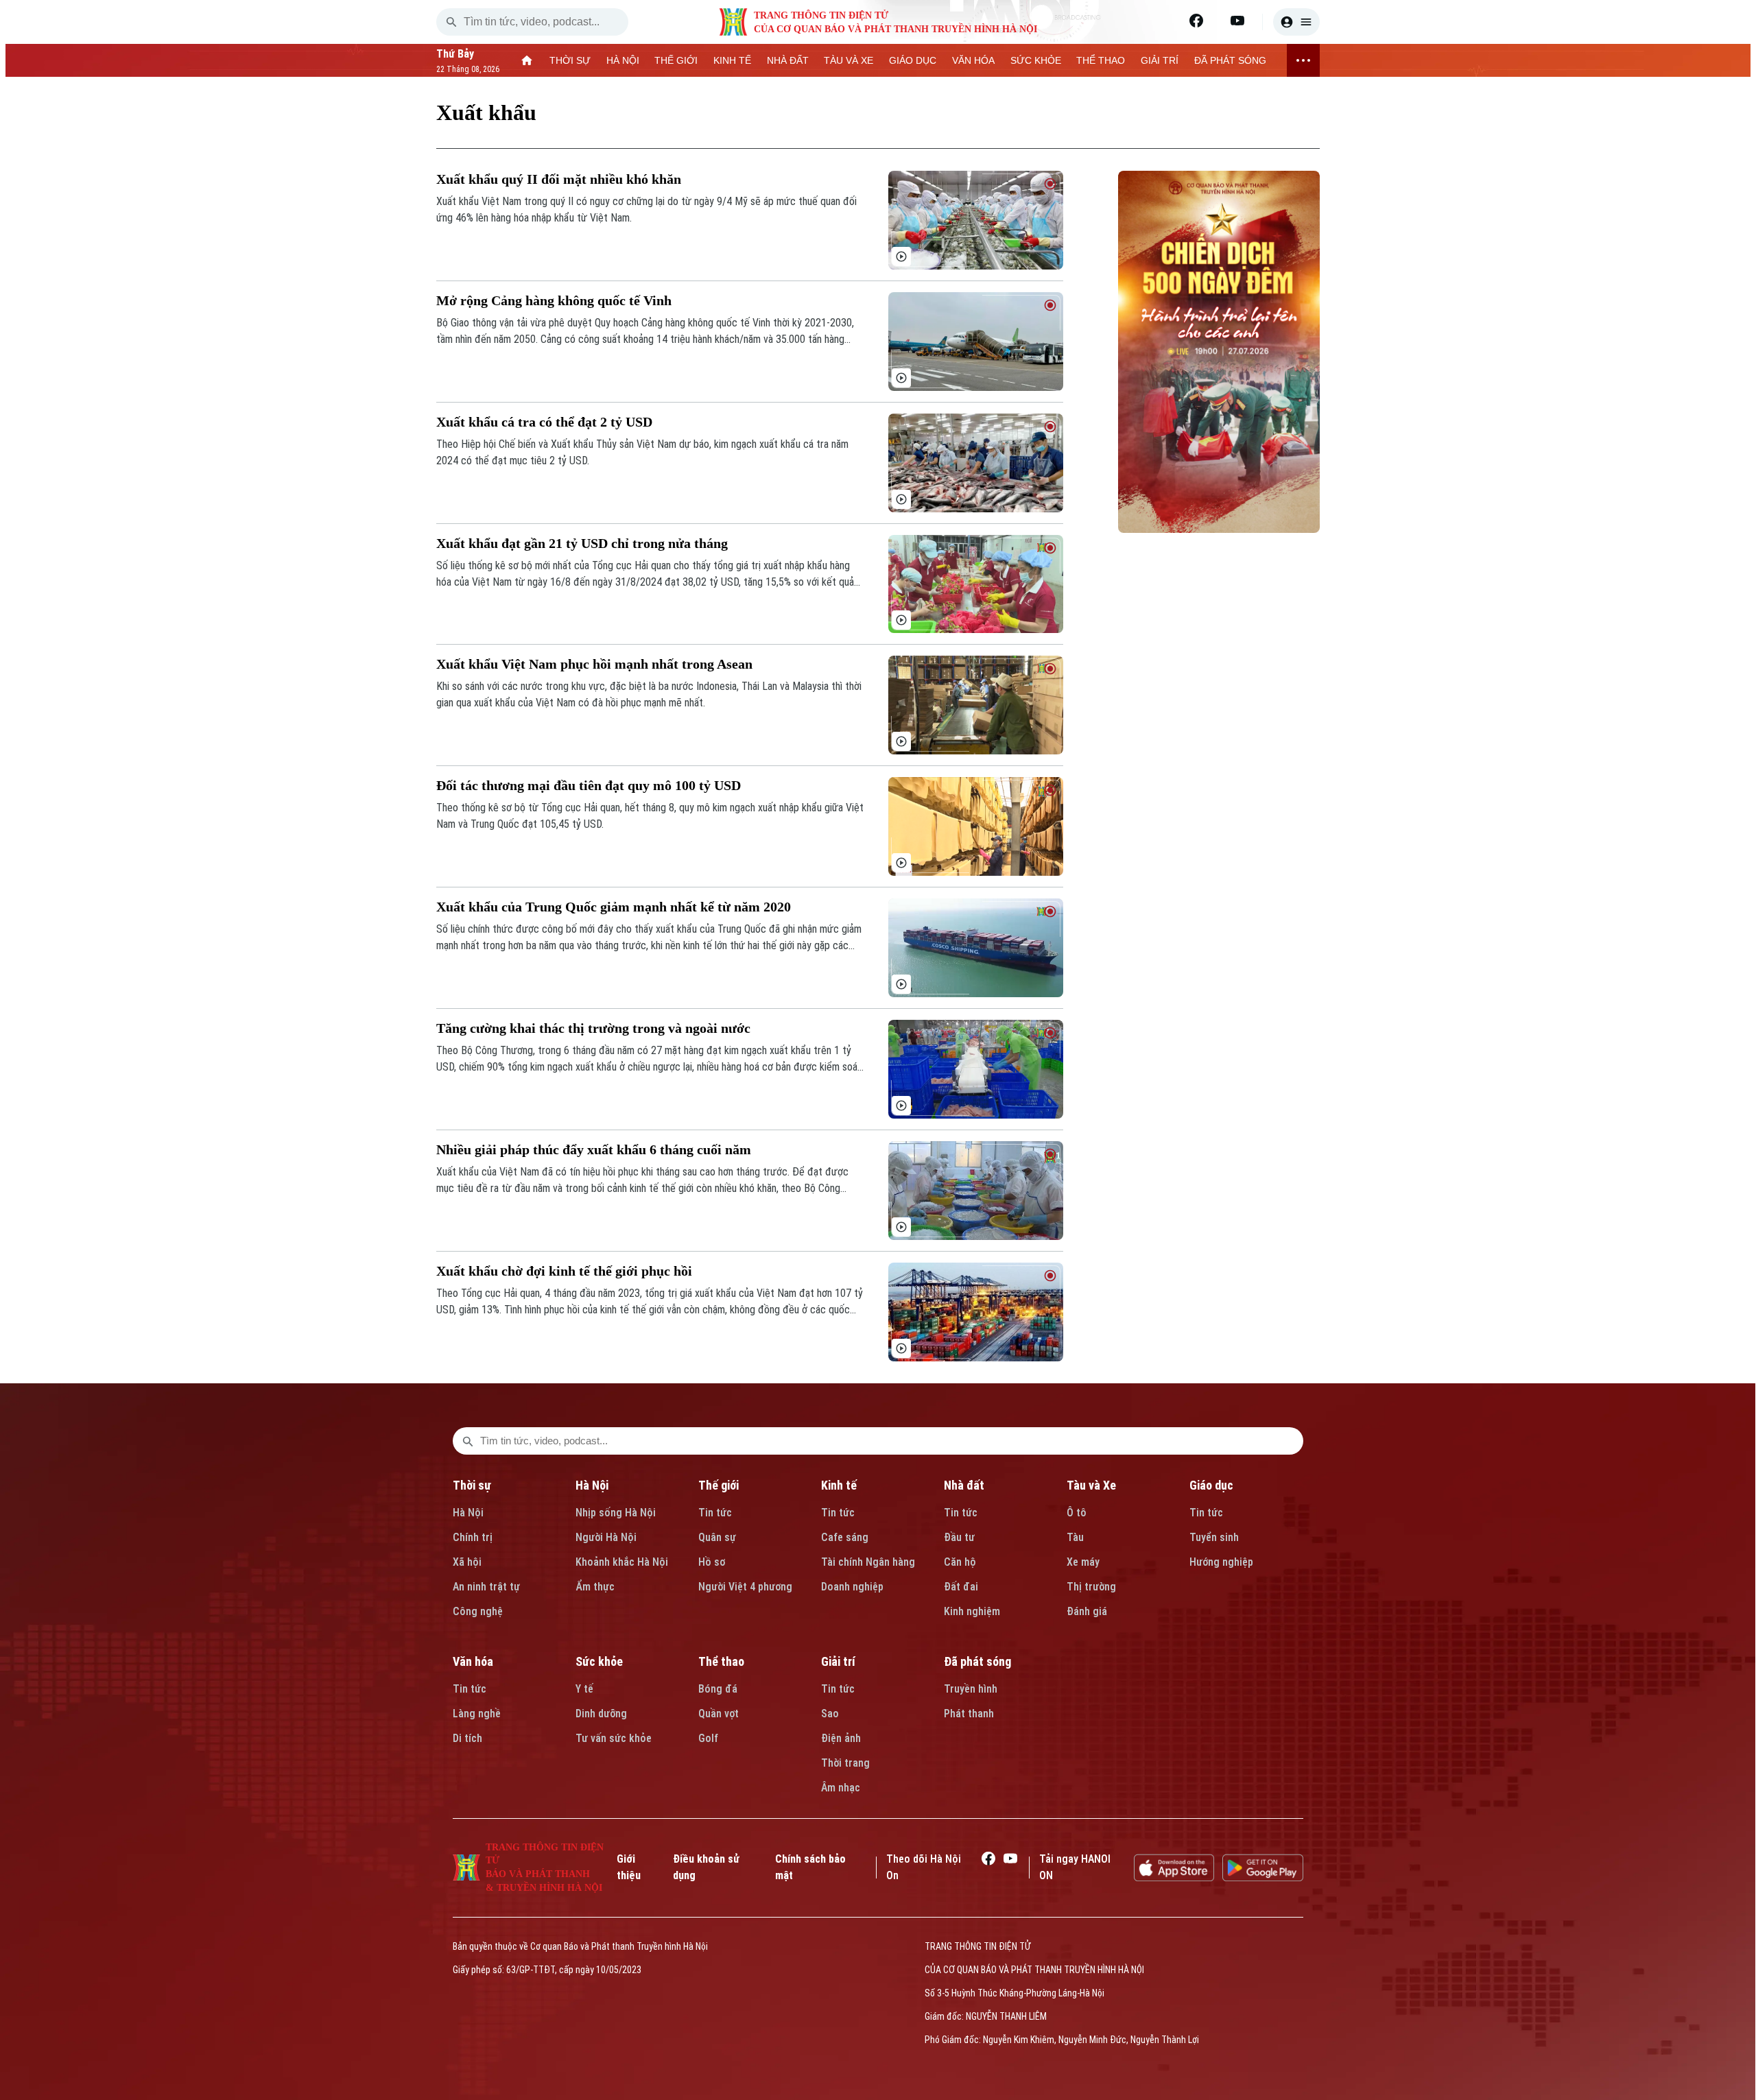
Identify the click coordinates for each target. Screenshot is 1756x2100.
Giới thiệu (629, 1867)
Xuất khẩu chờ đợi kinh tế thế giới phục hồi (564, 1271)
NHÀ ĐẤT (788, 60)
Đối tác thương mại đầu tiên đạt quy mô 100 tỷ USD (589, 785)
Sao (830, 1714)
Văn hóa (473, 1661)
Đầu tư (959, 1537)
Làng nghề (477, 1714)
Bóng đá (718, 1689)
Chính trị (473, 1537)
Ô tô (1077, 1513)
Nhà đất (964, 1485)
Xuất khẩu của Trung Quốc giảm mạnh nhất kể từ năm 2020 (614, 907)
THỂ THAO (1101, 60)
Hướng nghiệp (1221, 1562)
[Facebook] (1196, 21)
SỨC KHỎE (1036, 60)
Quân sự (717, 1537)
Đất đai (961, 1587)
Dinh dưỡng (601, 1714)
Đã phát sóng (977, 1661)
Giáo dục (1211, 1485)
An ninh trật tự (486, 1587)
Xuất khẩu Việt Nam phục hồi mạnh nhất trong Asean (594, 664)
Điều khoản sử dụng (706, 1867)
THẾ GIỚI (676, 60)
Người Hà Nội (606, 1537)
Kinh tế (839, 1485)
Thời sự (472, 1485)
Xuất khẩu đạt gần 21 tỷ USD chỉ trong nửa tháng (582, 543)
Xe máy (1083, 1562)
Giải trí (838, 1661)
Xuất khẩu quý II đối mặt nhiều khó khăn (559, 179)
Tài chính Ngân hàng (868, 1562)
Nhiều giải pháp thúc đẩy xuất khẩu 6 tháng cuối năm (594, 1149)
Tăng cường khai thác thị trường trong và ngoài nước (593, 1028)
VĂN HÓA (973, 60)
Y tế (584, 1689)
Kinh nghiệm (972, 1611)
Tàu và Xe (1091, 1485)
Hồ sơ (712, 1562)
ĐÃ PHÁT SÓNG (1230, 60)
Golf (708, 1738)
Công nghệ (478, 1611)
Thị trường (1091, 1587)
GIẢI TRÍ (1160, 60)
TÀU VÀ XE (849, 60)
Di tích (467, 1738)
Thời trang (845, 1763)
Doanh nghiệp (852, 1587)
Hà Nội (468, 1513)
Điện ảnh (841, 1738)
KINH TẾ (732, 60)
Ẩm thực (595, 1587)
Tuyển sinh (1214, 1537)
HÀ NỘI (623, 60)
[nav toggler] (1303, 60)
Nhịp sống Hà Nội (616, 1513)
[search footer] (468, 1441)
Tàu (1075, 1537)
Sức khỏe (599, 1661)
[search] (451, 22)
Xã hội (467, 1562)
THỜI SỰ (570, 60)
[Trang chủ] (527, 60)
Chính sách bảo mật (810, 1867)
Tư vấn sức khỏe (614, 1738)
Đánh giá (1087, 1611)
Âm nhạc (841, 1788)
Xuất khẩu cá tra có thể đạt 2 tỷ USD (544, 422)
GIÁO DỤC (913, 60)
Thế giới (719, 1485)
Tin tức (715, 1513)
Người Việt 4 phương (745, 1587)
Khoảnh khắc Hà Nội (622, 1562)
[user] (1296, 22)
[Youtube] (1237, 21)
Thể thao (721, 1661)
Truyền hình (971, 1689)
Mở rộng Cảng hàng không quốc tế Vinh (554, 300)
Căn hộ (960, 1562)
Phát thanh (969, 1714)
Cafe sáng (845, 1537)
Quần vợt (719, 1714)
